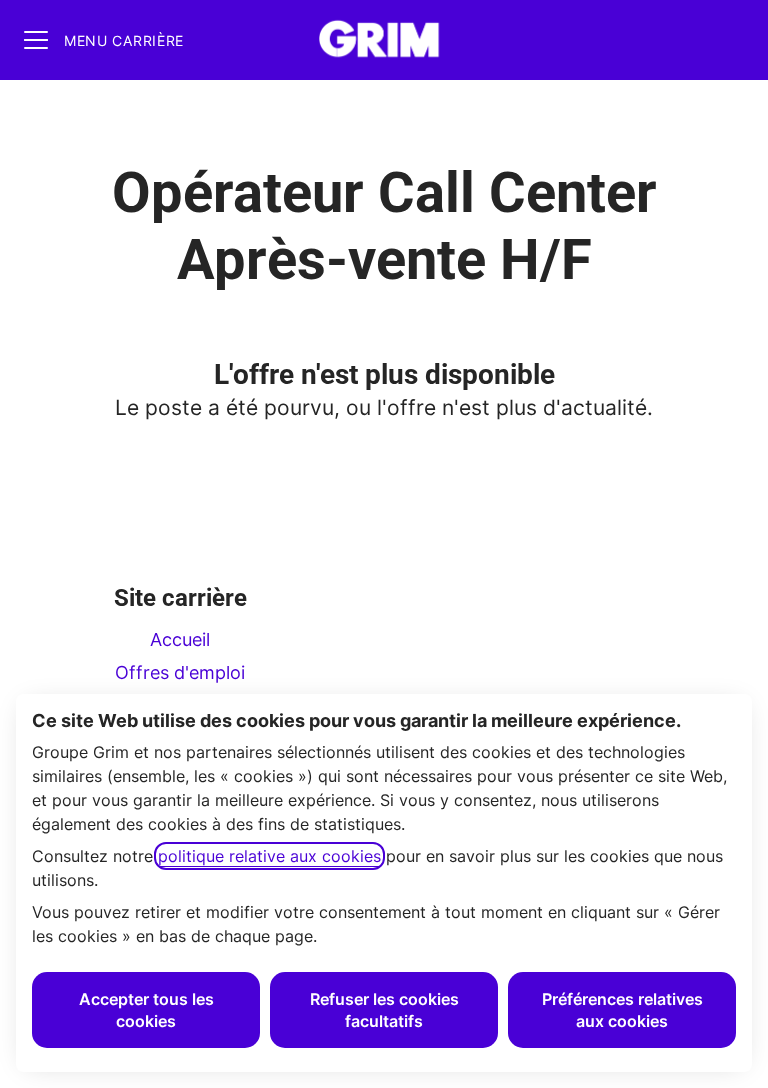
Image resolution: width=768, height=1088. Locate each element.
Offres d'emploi (180, 672)
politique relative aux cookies (269, 856)
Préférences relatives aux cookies (622, 1010)
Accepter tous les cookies (146, 1010)
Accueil (180, 639)
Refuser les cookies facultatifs (384, 1010)
